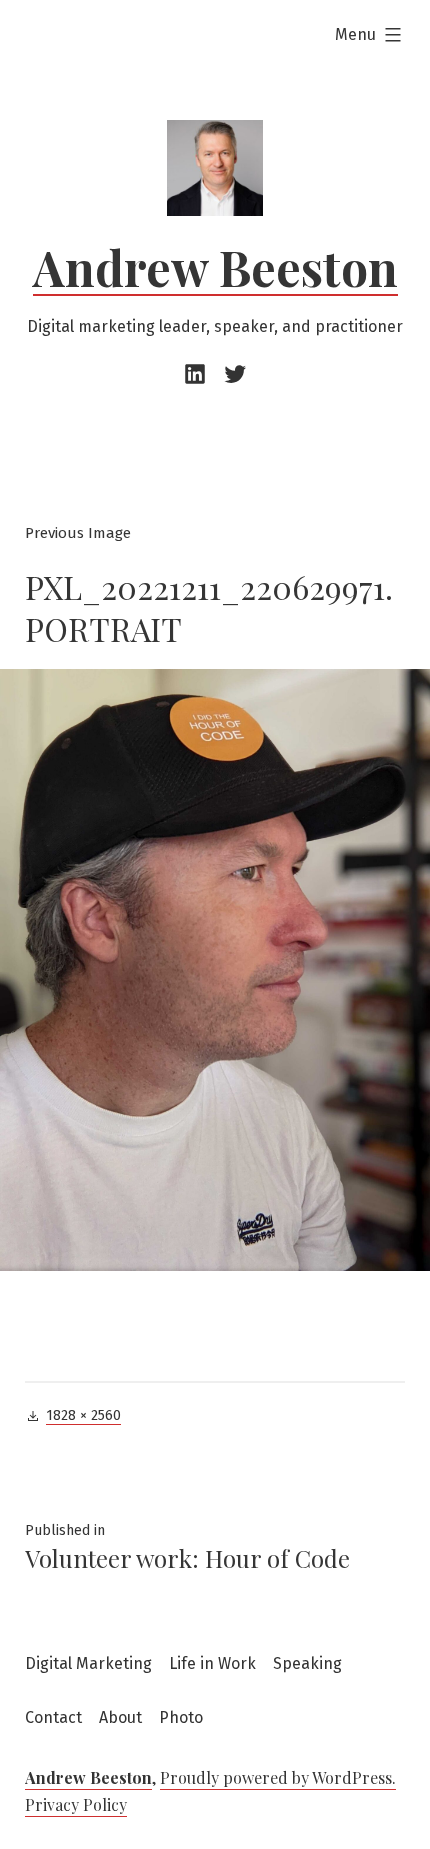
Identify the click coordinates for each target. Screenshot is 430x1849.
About (120, 1717)
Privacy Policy (76, 1804)
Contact (53, 1717)
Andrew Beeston (215, 267)
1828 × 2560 (83, 1415)
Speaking (307, 1663)
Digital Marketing (88, 1663)
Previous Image (78, 533)
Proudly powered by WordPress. (278, 1777)
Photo (181, 1717)
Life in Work (212, 1663)
